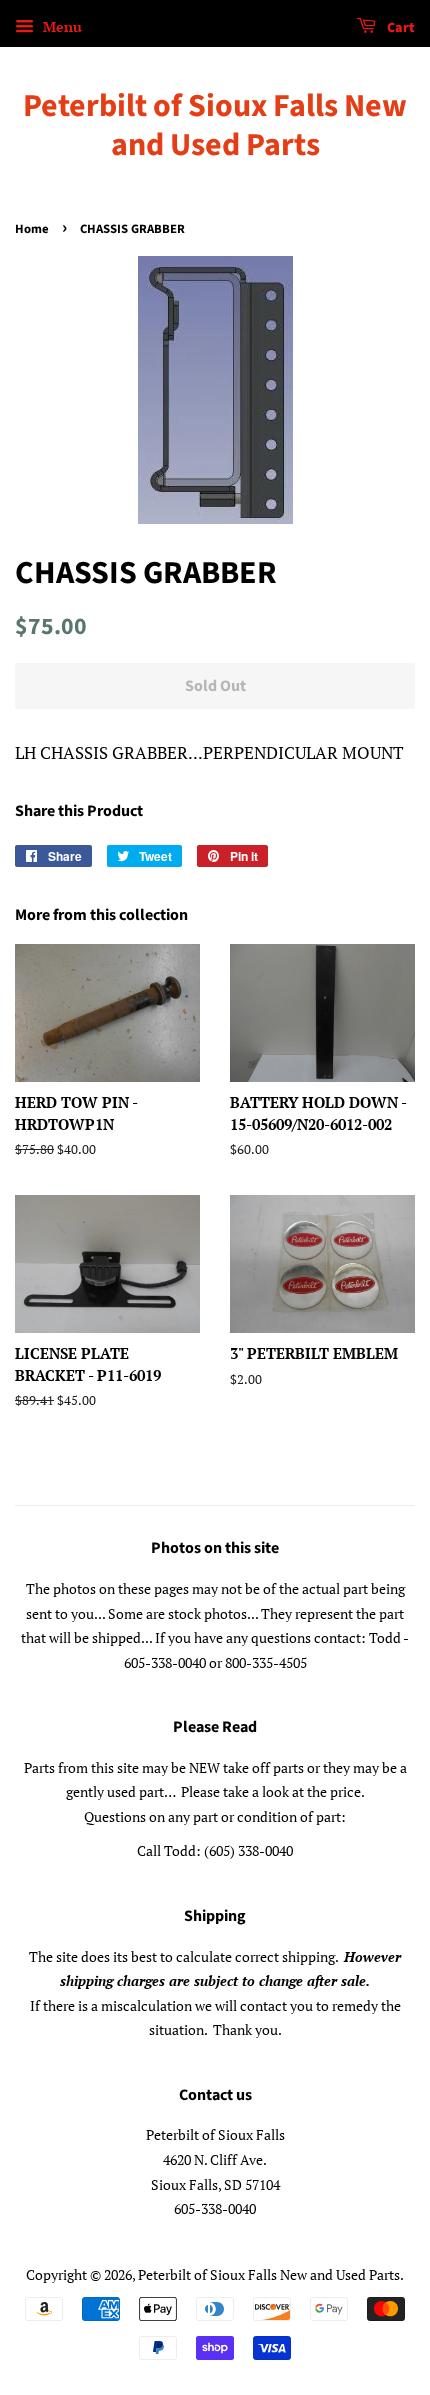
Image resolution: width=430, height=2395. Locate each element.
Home (32, 229)
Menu (60, 26)
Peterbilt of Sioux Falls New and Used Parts (215, 125)
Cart (399, 28)
